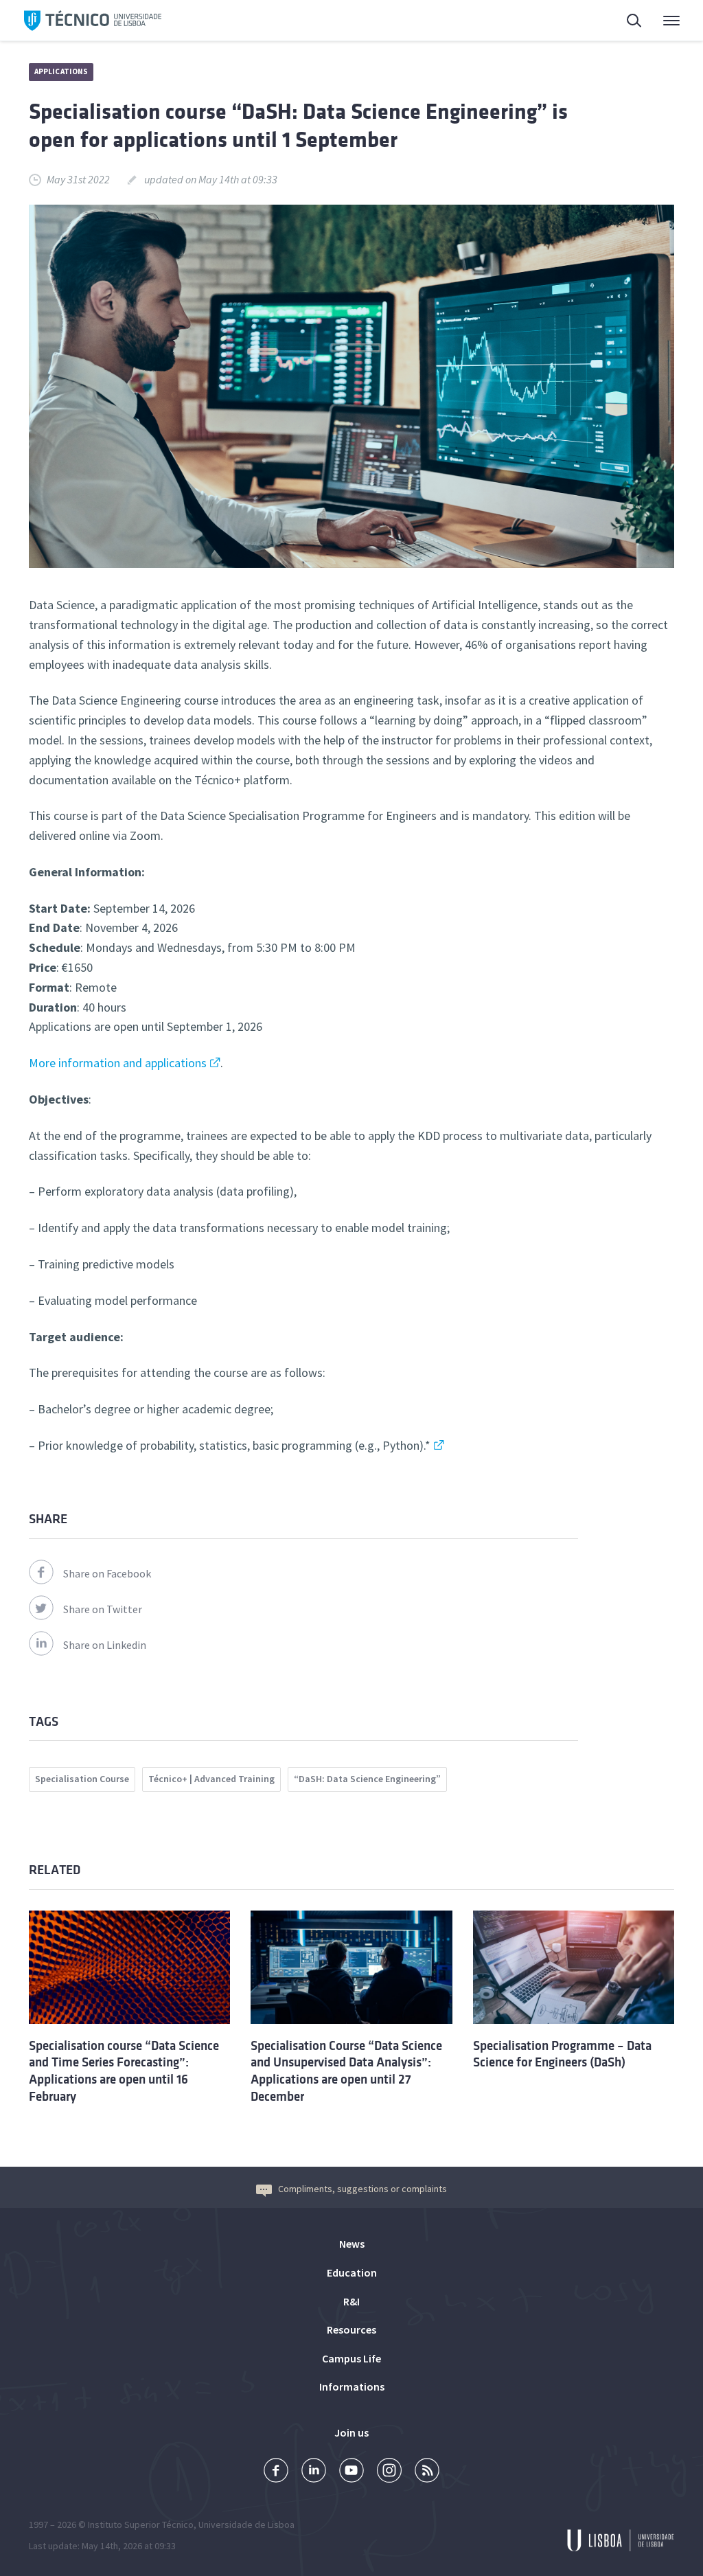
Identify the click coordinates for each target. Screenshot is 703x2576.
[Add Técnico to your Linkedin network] (314, 2472)
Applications (61, 71)
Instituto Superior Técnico (141, 2524)
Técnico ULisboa (93, 21)
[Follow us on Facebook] (276, 2472)
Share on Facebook (107, 1573)
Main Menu (662, 21)
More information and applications (118, 1063)
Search (626, 21)
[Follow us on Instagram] (389, 2472)
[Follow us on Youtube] (351, 2472)
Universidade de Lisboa (246, 2524)
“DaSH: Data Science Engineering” (367, 1779)
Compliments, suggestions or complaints (362, 2189)
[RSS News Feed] (427, 2472)
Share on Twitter (103, 1609)
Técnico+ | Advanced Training (211, 1779)
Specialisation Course (82, 1779)
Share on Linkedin (105, 1645)
